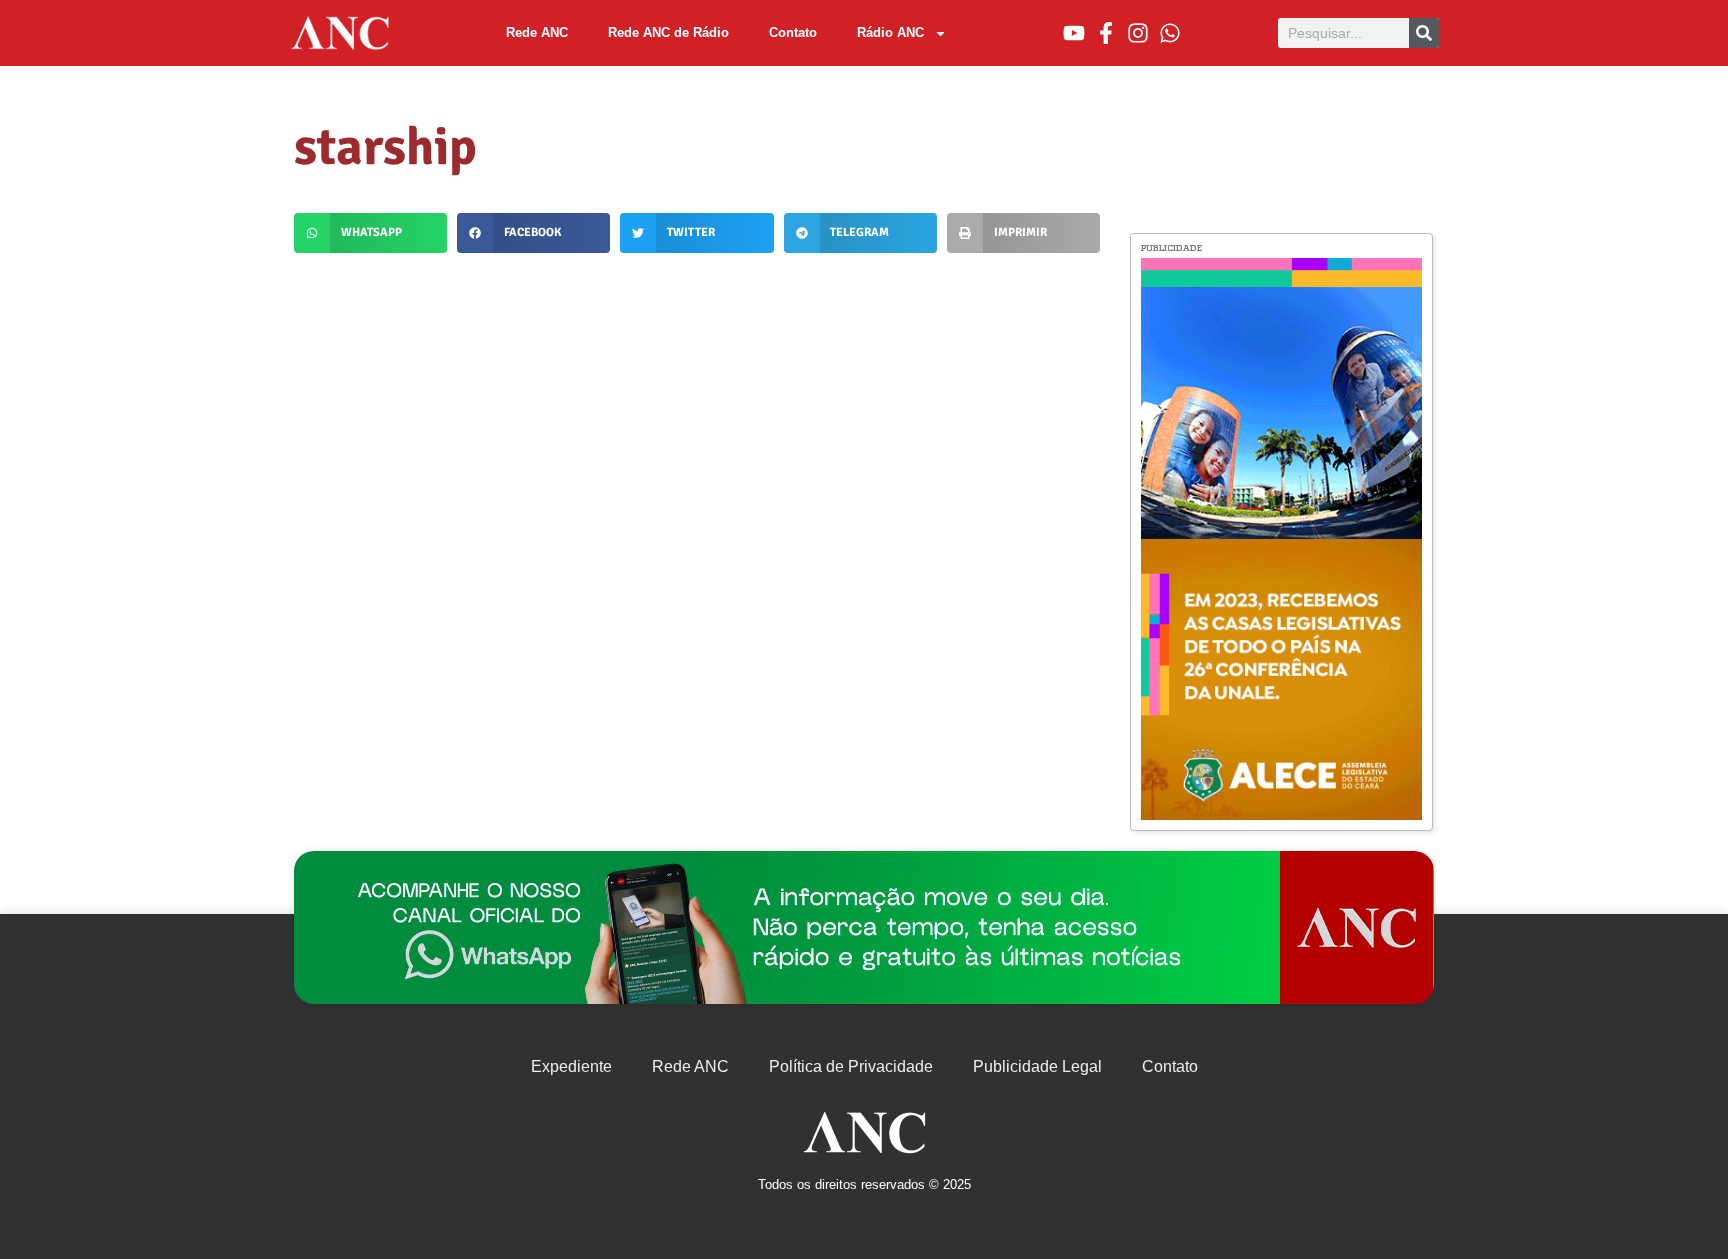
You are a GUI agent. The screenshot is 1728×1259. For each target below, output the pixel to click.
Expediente (571, 1066)
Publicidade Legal (1037, 1066)
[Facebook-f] (1106, 33)
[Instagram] (1138, 33)
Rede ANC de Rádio (668, 32)
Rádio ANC (890, 32)
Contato (793, 32)
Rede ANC (537, 32)
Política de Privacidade (851, 1066)
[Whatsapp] (1170, 33)
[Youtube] (1074, 33)
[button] (370, 233)
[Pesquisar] (1424, 33)
